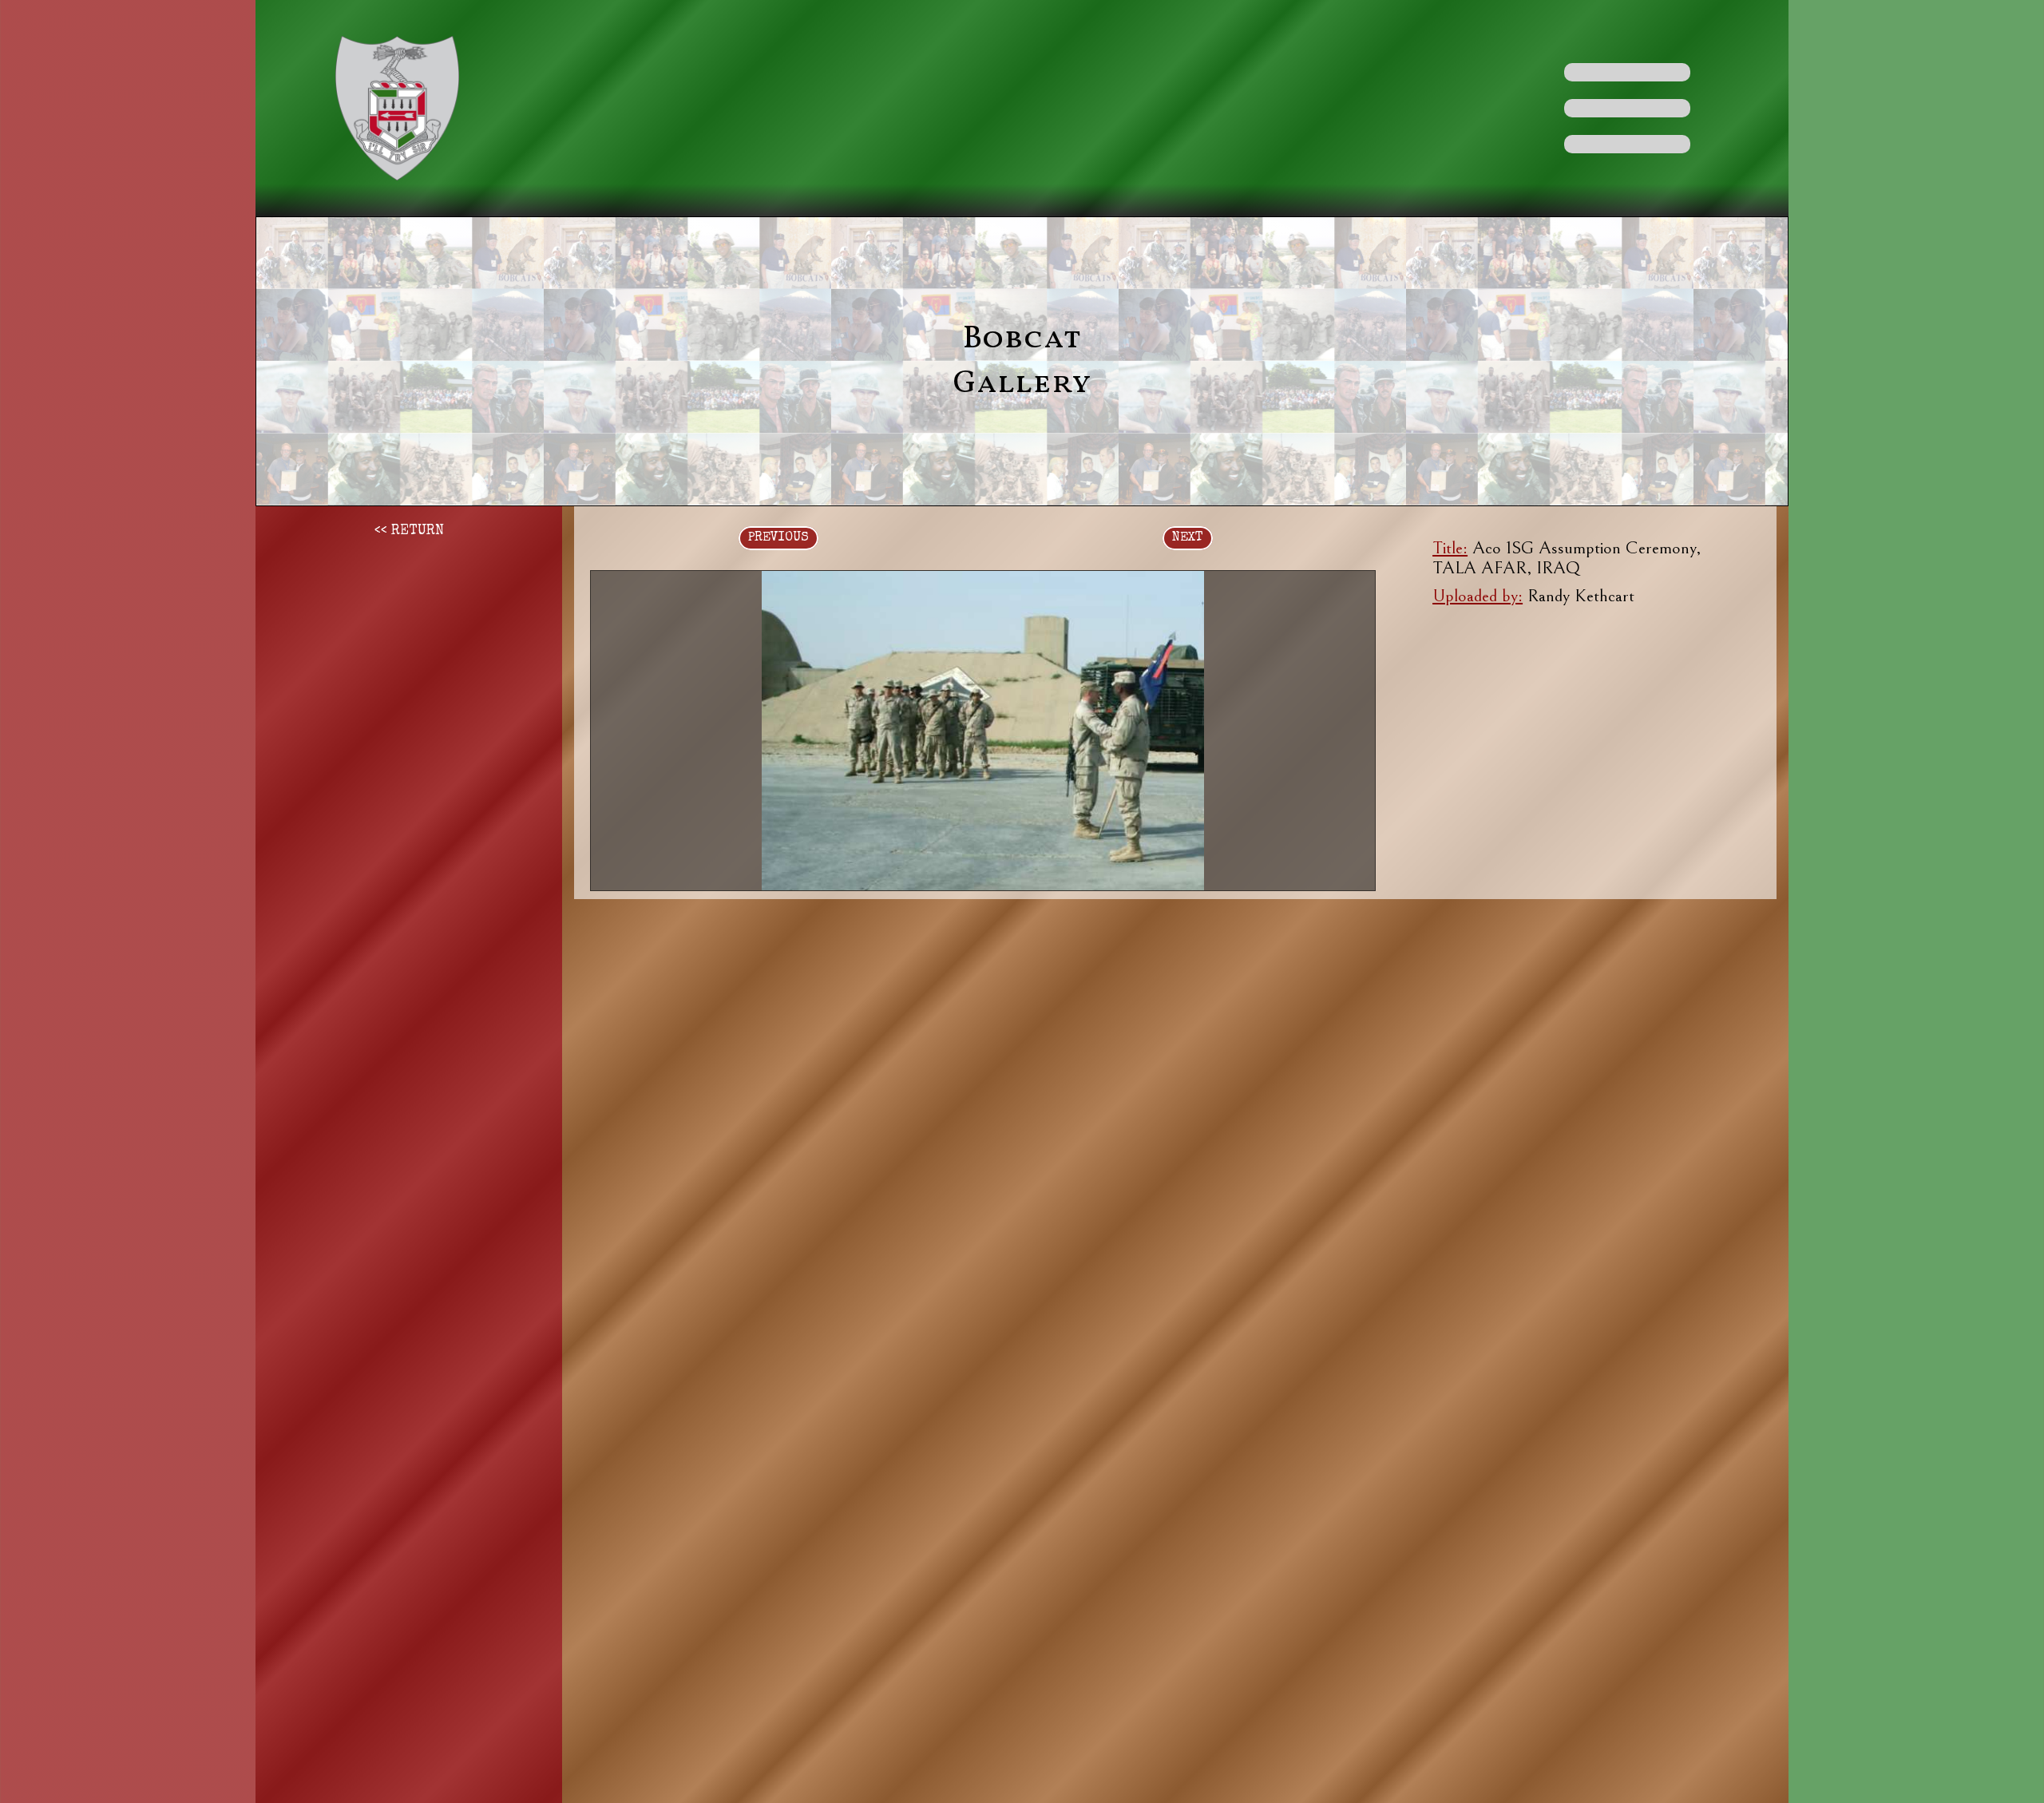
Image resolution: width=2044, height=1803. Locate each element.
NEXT (1188, 538)
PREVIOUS (778, 538)
